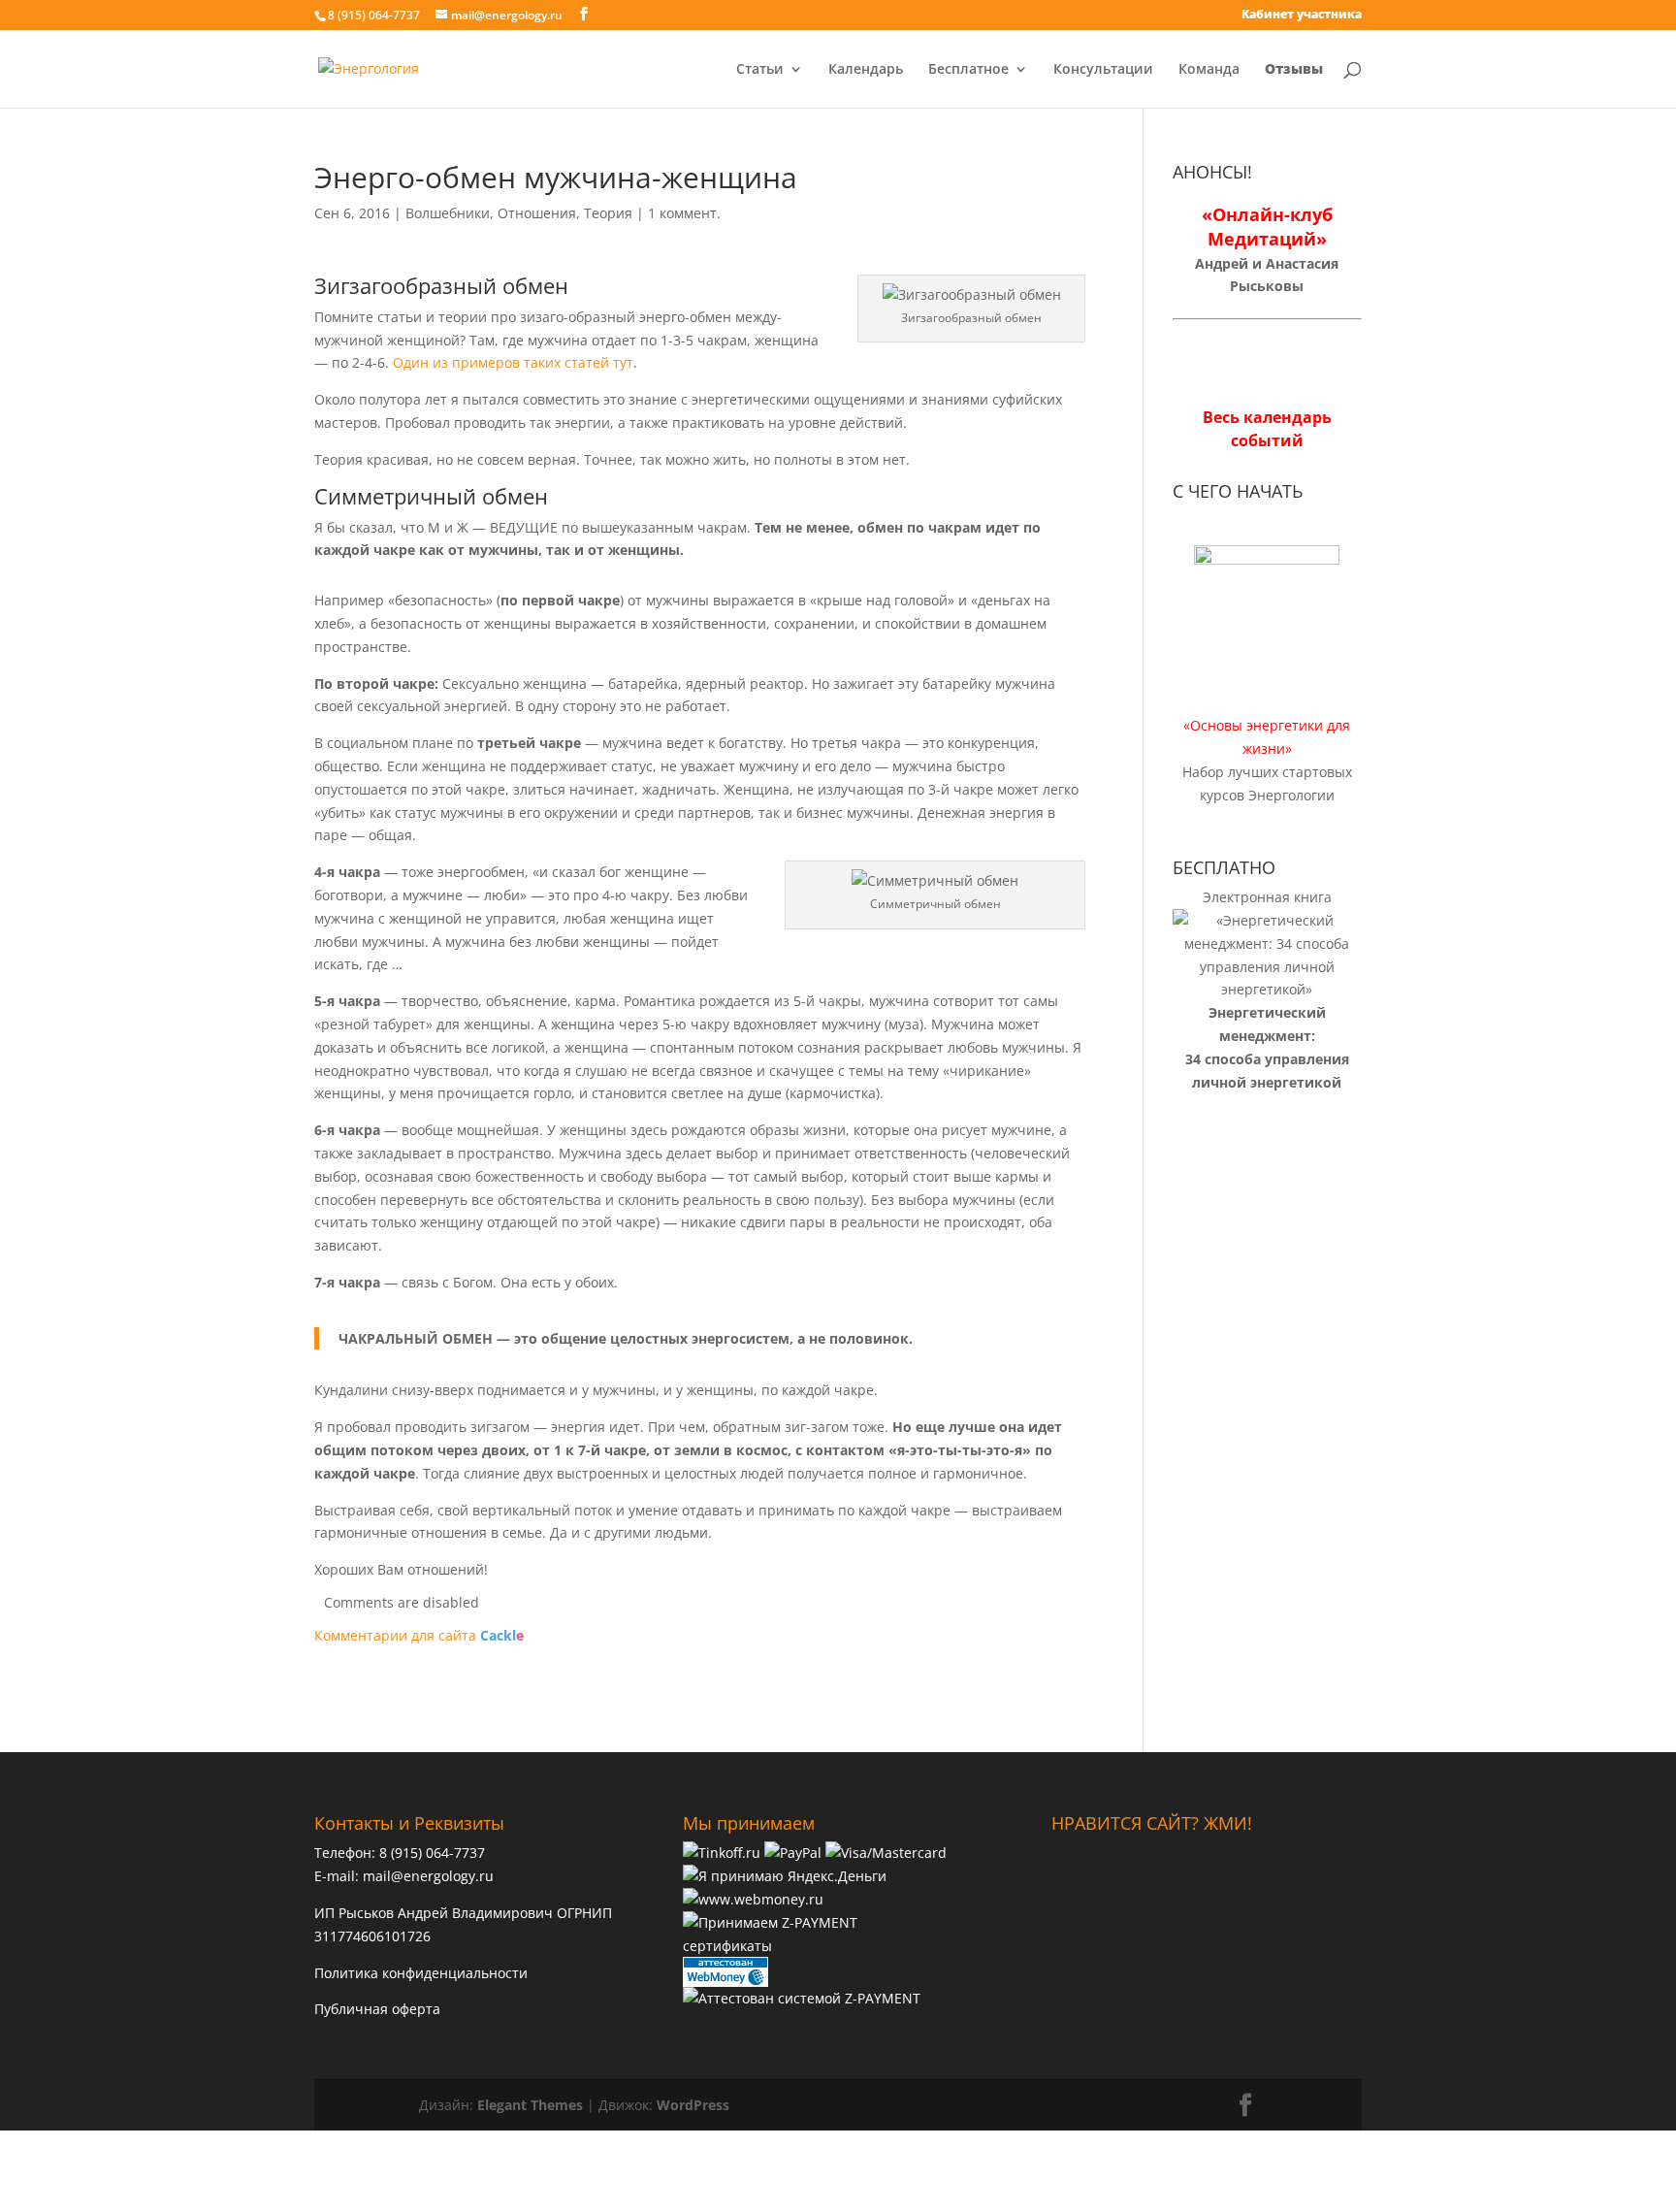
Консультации (1103, 70)
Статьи (760, 70)
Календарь (866, 70)
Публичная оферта (377, 2009)
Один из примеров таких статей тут (513, 362)
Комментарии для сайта (419, 1635)
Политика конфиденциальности (421, 1973)
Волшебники (448, 213)
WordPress (693, 2105)
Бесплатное (968, 70)
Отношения (537, 213)
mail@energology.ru (428, 1876)
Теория (608, 213)
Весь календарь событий (1267, 429)
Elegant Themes (530, 2105)
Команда (1209, 70)
